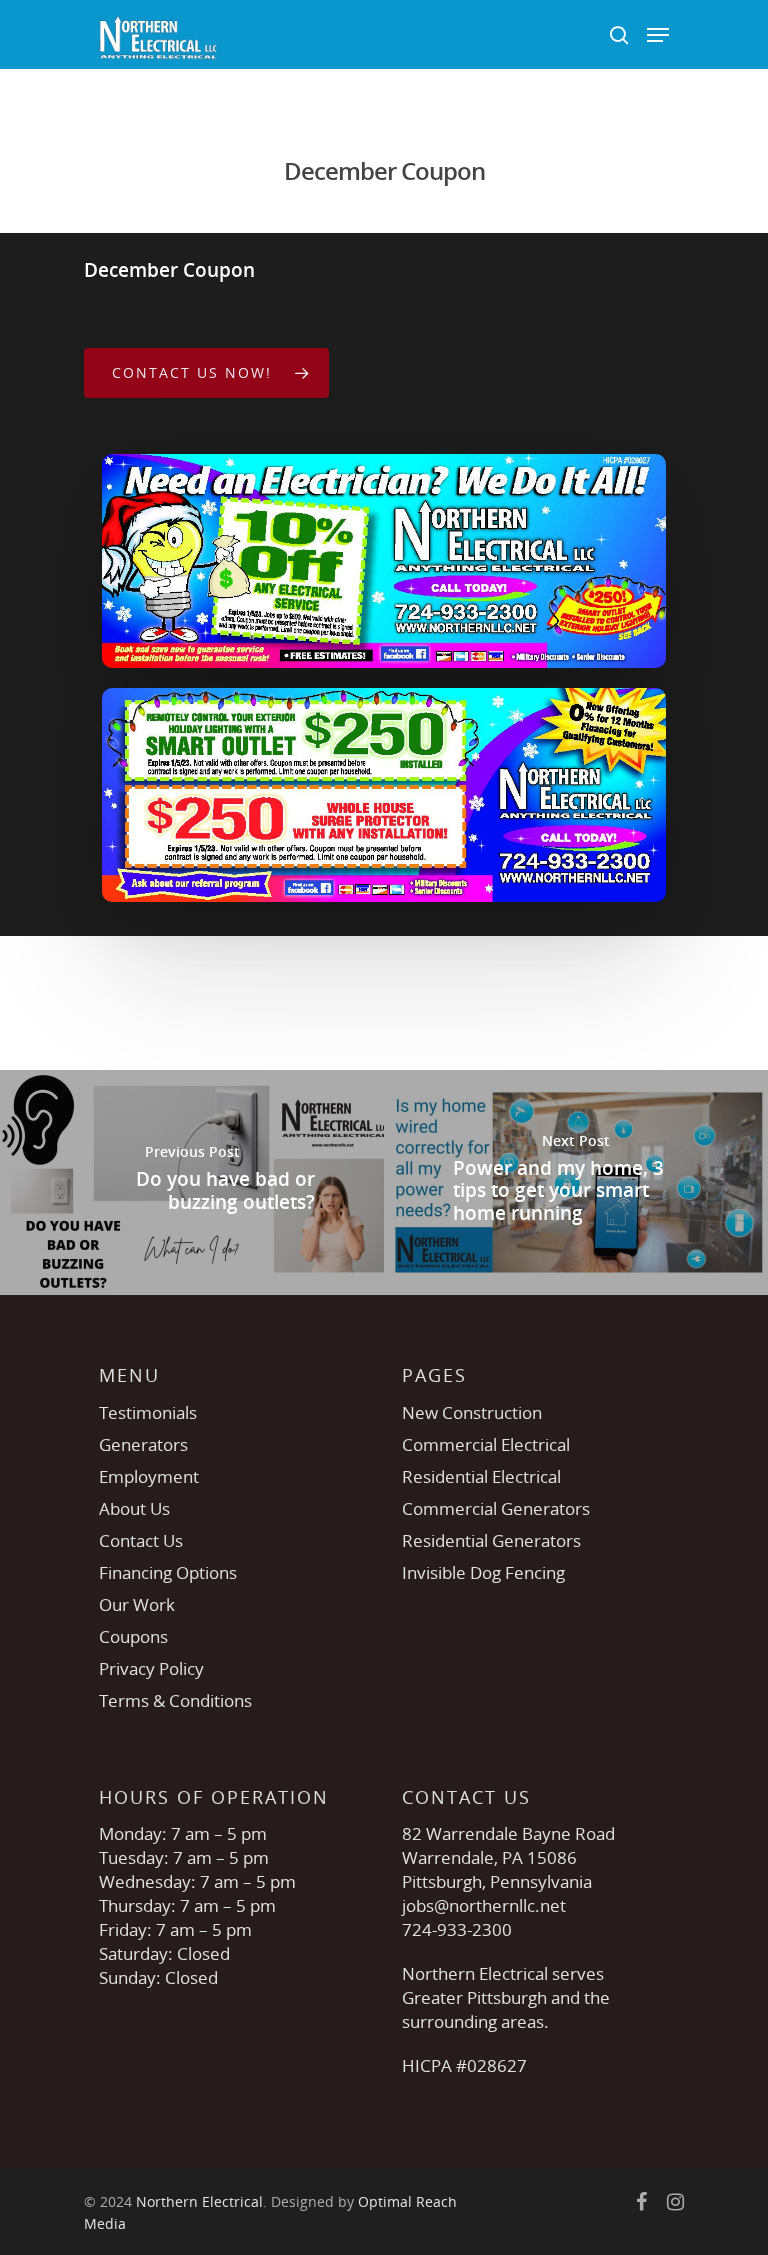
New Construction (472, 1412)
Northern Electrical (199, 2201)
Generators (143, 1444)
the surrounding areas (506, 2009)
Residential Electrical (481, 1476)
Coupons (133, 1636)
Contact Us (141, 1540)
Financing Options (168, 1572)
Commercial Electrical (486, 1444)
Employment (149, 1476)
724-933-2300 (457, 1929)
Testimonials (148, 1412)
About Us (134, 1508)
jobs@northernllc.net (484, 1905)
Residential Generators (491, 1540)
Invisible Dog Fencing (483, 1572)
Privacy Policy (151, 1668)
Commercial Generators (496, 1508)
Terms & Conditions (175, 1700)
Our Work (137, 1604)
